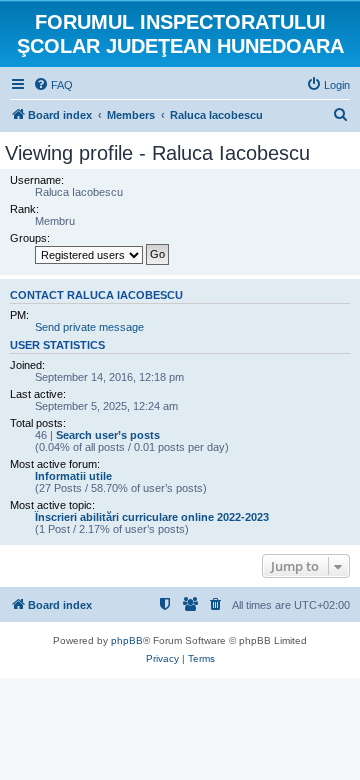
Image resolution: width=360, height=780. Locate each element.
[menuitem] (53, 85)
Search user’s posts (108, 435)
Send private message (89, 327)
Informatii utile (73, 476)
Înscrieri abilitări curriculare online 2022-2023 (152, 517)
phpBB (127, 640)
